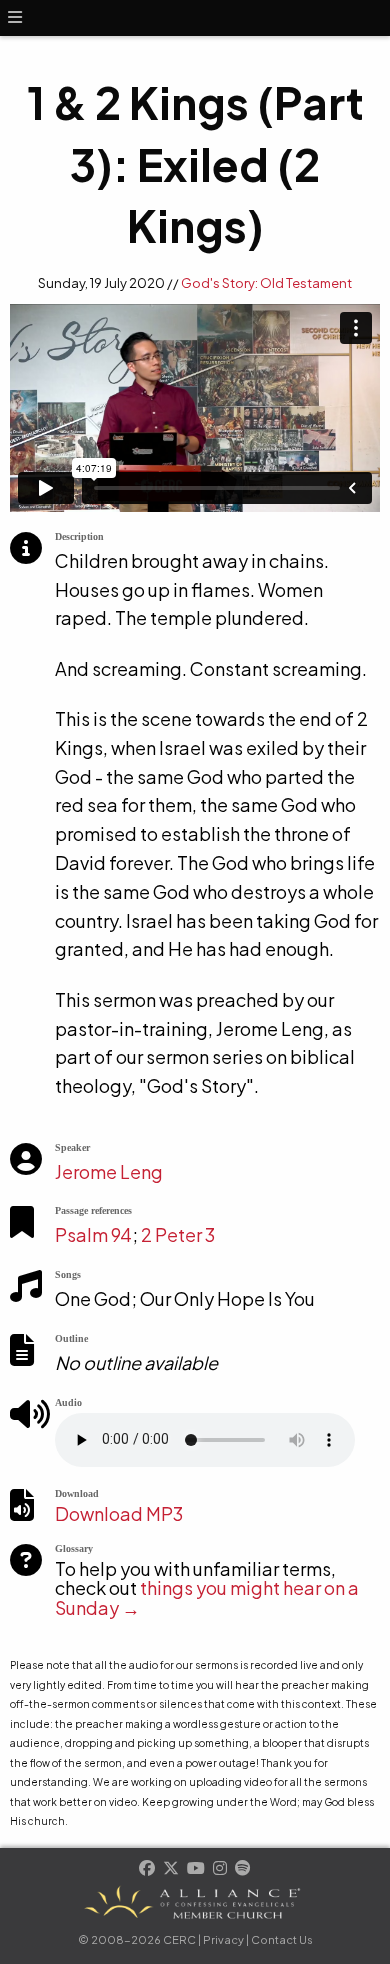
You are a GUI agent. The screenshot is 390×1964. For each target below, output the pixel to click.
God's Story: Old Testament (266, 283)
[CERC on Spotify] (243, 1869)
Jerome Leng (109, 1171)
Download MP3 (119, 1513)
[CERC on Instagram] (221, 1869)
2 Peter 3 (178, 1234)
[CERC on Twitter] (172, 1869)
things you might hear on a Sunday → (207, 1597)
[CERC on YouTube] (197, 1869)
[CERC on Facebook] (148, 1869)
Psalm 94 (93, 1234)
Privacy (223, 1939)
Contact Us (282, 1939)
